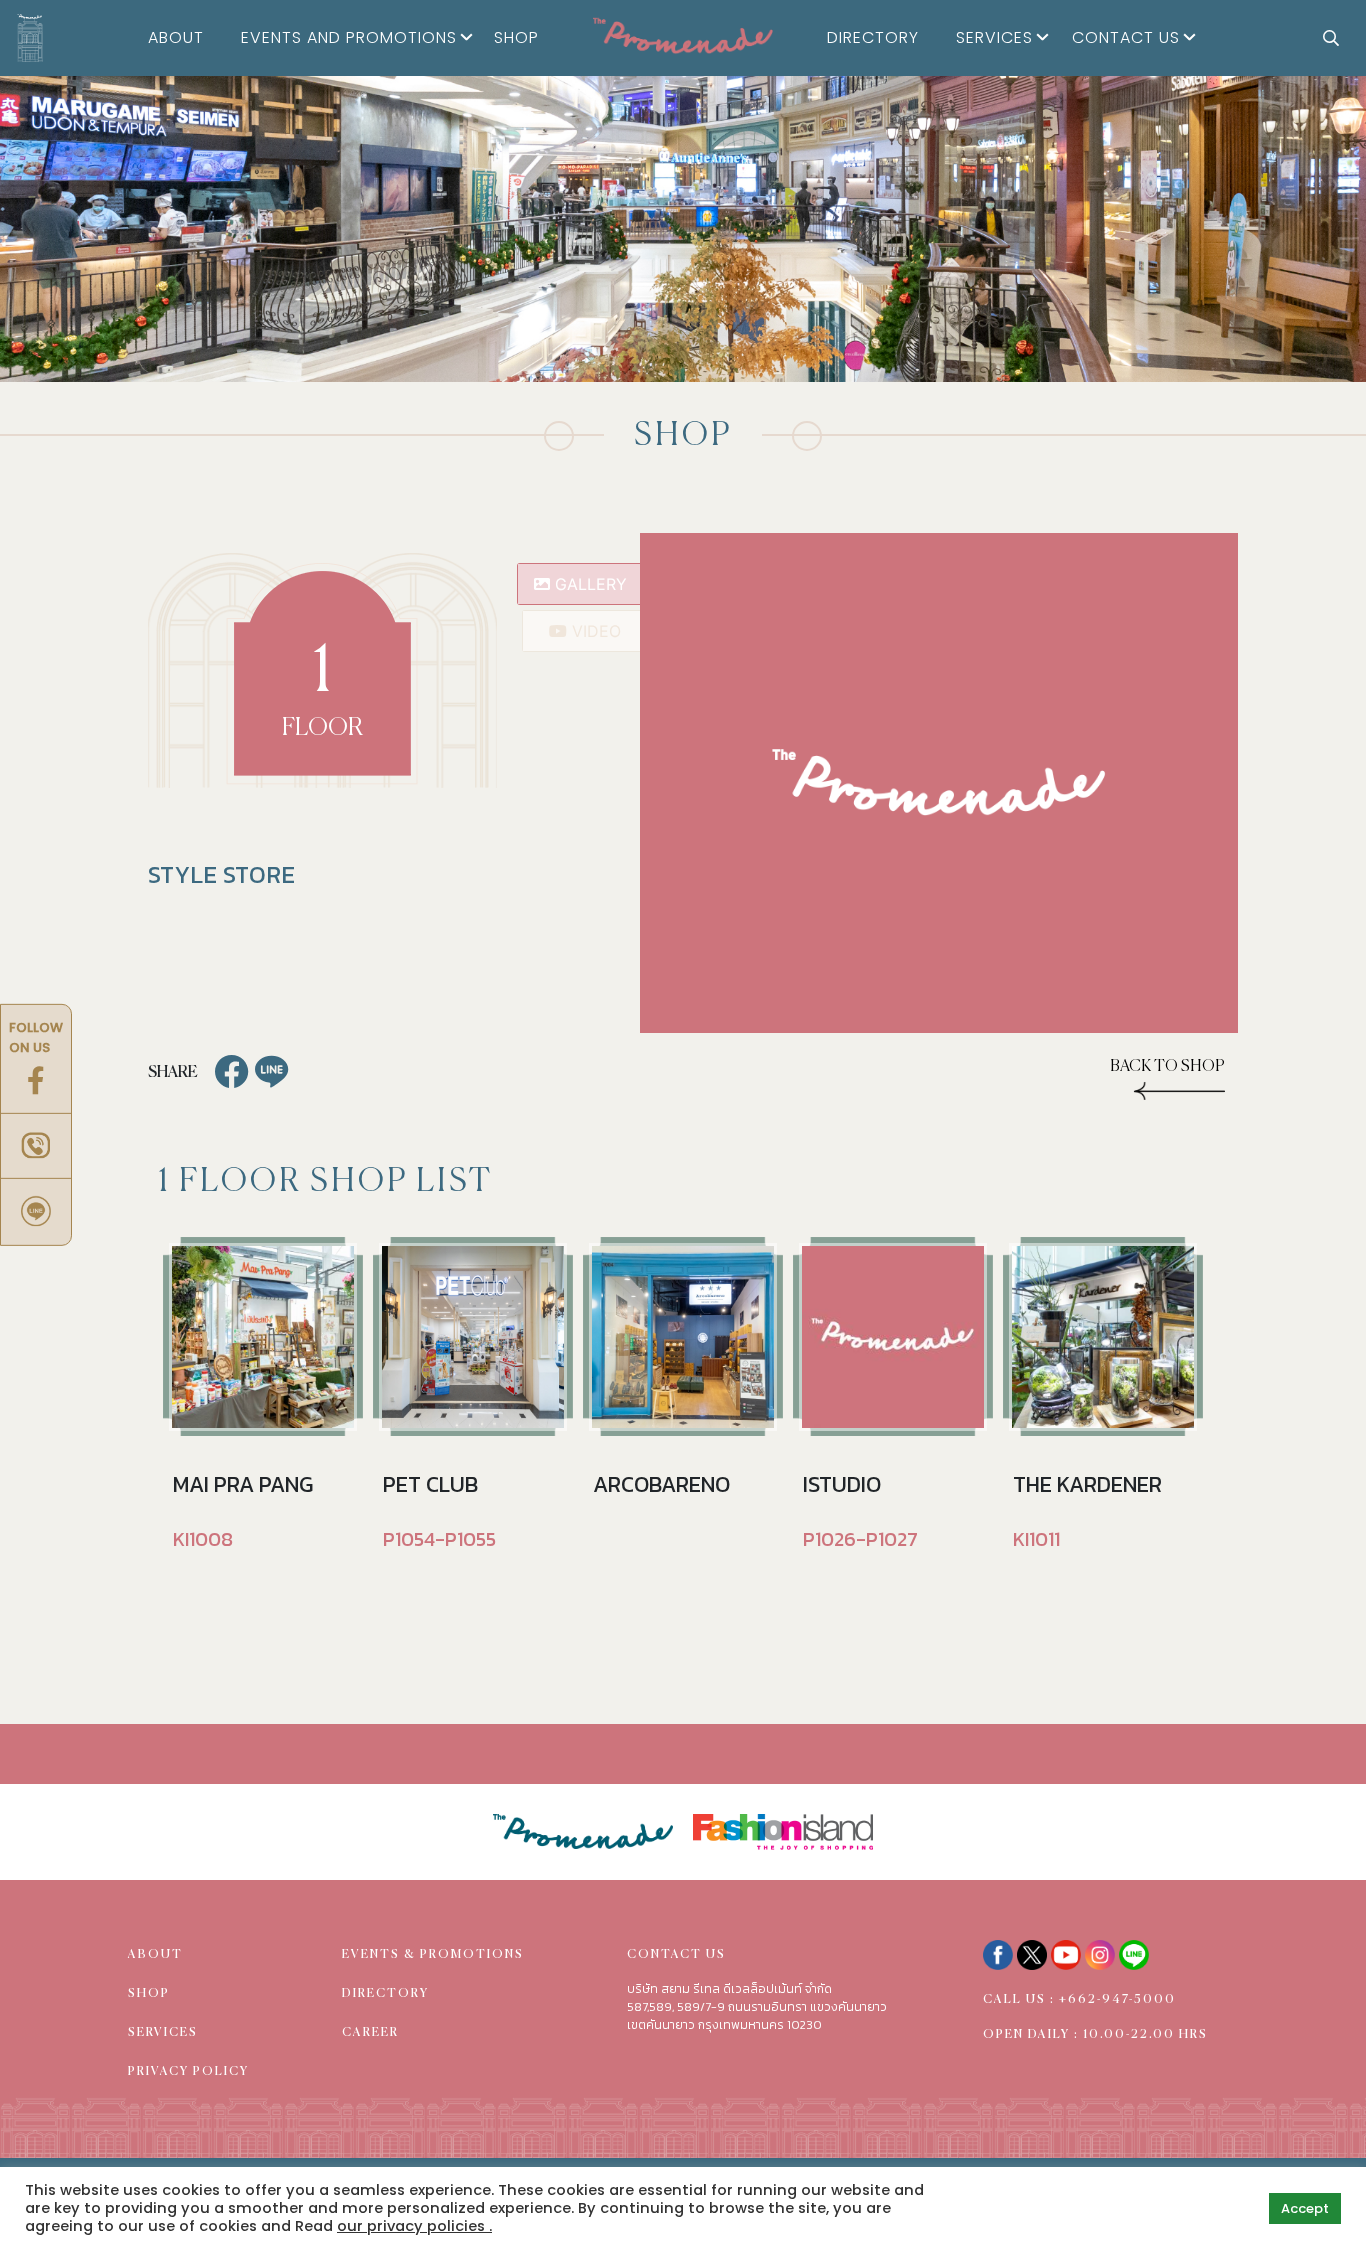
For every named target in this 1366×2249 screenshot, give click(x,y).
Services (994, 37)
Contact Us (1126, 37)
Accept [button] (1305, 2208)
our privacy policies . (414, 2226)
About (176, 37)
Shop (516, 37)
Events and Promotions (349, 37)
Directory (873, 37)
